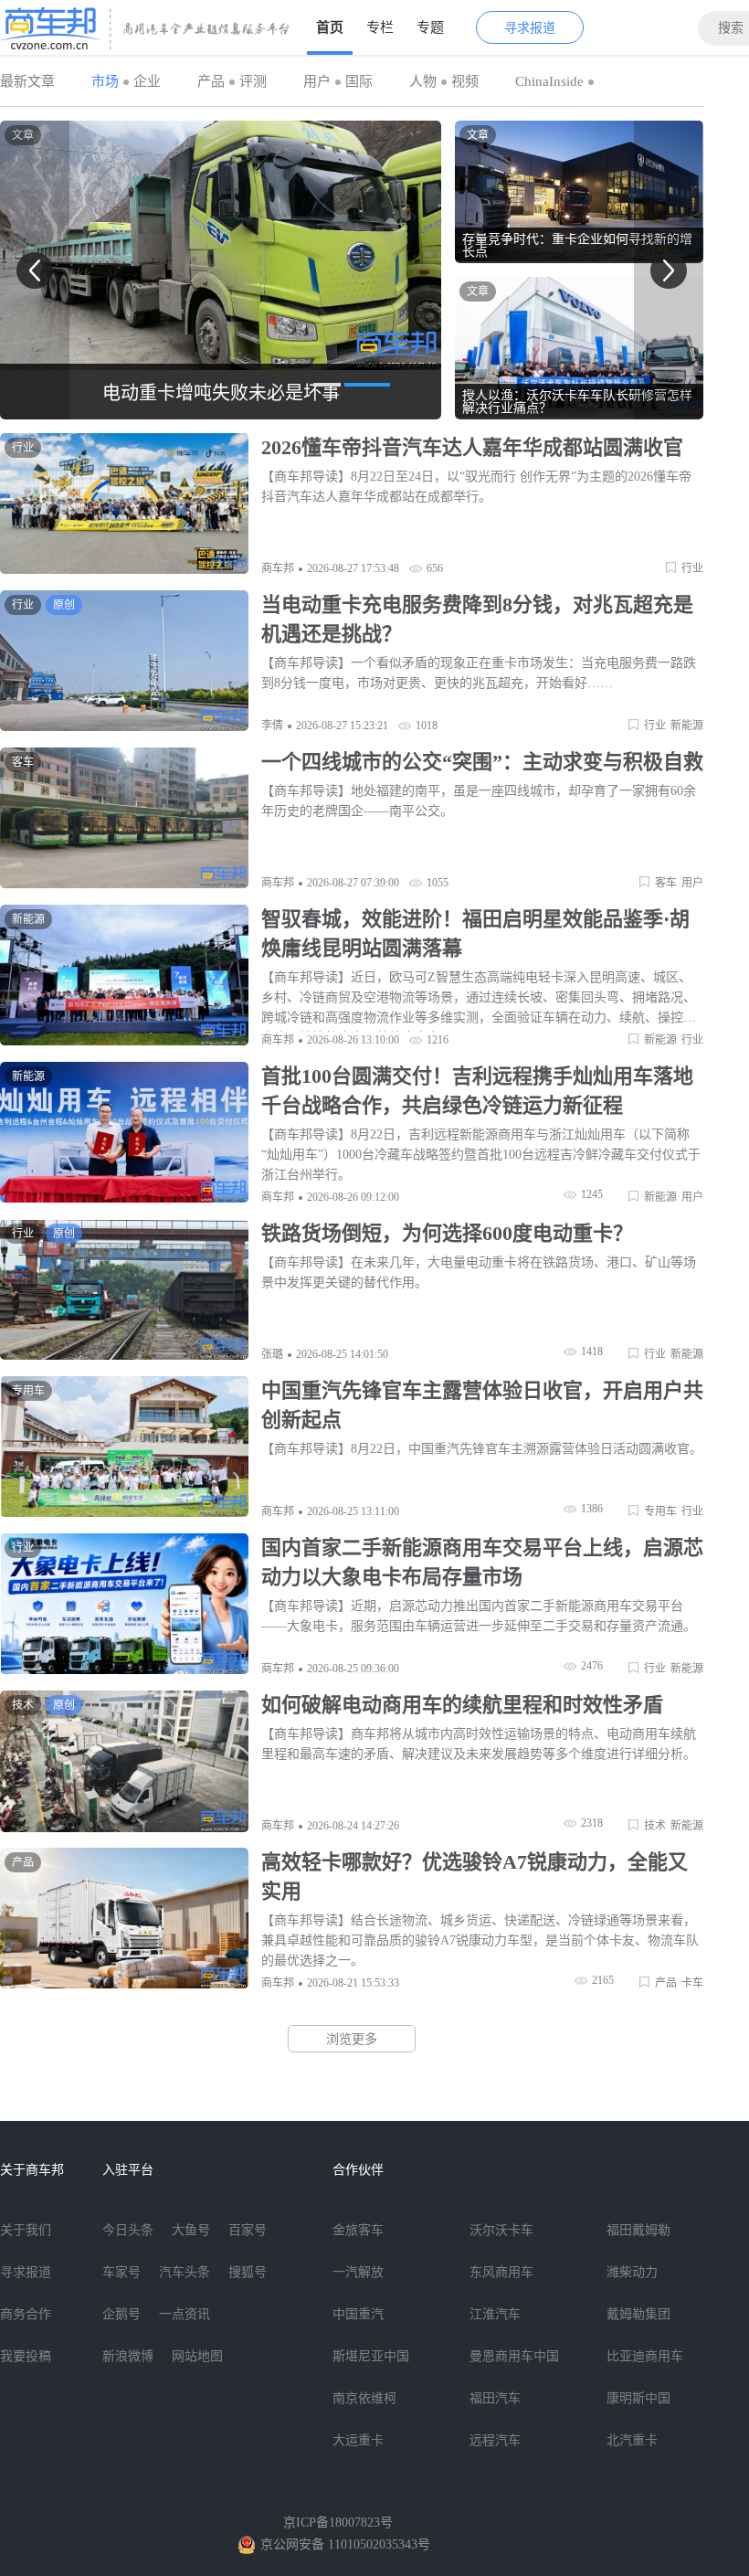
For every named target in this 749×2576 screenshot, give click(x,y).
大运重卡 (358, 2440)
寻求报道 (530, 28)
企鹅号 (121, 2314)
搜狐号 (248, 2272)
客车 (666, 883)
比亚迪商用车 (645, 2356)
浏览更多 (352, 2039)
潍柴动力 (632, 2272)
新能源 (687, 726)
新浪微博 (128, 2356)
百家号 (248, 2230)
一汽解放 (358, 2272)
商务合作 (26, 2314)
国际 (359, 81)
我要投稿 (26, 2356)
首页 (330, 27)
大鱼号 (191, 2230)
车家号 (121, 2272)
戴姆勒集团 (638, 2314)
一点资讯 (185, 2314)
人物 (423, 81)
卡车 (692, 1983)
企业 (147, 81)
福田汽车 (495, 2398)
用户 (317, 81)
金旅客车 (358, 2230)
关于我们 (26, 2230)
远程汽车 (495, 2440)
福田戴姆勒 (638, 2230)
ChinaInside (549, 81)
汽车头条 (185, 2272)
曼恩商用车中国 (514, 2356)
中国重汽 (358, 2314)
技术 (655, 1826)
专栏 (380, 27)
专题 (430, 27)
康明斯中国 (638, 2398)
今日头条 (128, 2230)
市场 (105, 81)
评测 (253, 81)
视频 (465, 81)
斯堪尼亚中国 (371, 2356)
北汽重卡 (632, 2440)
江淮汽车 (495, 2314)
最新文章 (27, 81)
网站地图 (197, 2356)
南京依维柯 (364, 2398)
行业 (692, 568)
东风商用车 (501, 2272)
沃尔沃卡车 (501, 2230)
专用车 (660, 1511)
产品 (211, 81)
